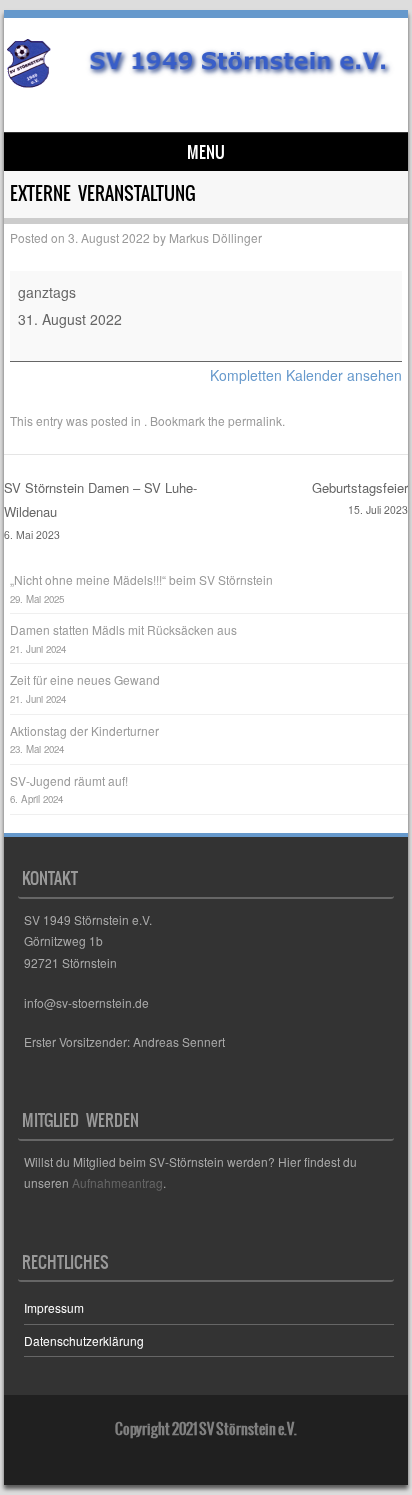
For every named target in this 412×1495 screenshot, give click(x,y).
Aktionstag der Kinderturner (84, 730)
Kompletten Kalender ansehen (306, 375)
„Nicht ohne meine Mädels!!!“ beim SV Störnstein (141, 579)
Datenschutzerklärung (84, 1340)
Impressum (54, 1307)
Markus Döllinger (215, 237)
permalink (255, 420)
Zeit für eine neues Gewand (85, 679)
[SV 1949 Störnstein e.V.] (203, 82)
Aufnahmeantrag (117, 1182)
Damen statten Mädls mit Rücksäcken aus (123, 629)
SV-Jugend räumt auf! (69, 780)
